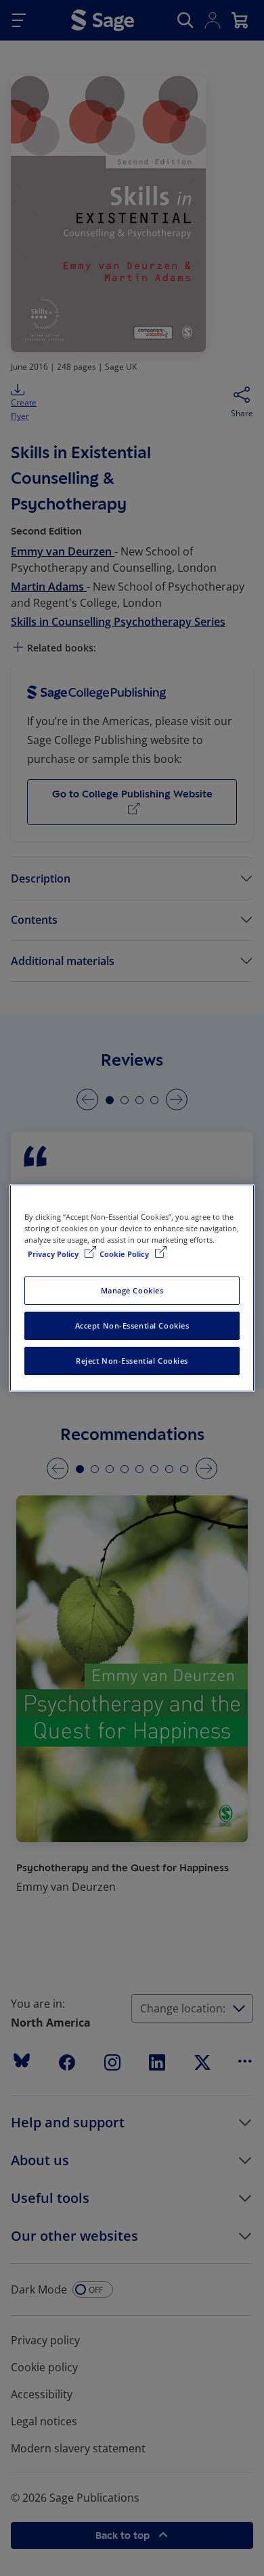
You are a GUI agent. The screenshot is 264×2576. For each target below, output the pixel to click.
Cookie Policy (125, 1254)
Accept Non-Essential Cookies (132, 1326)
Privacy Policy (54, 1254)
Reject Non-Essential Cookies (132, 1361)
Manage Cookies (132, 1290)
